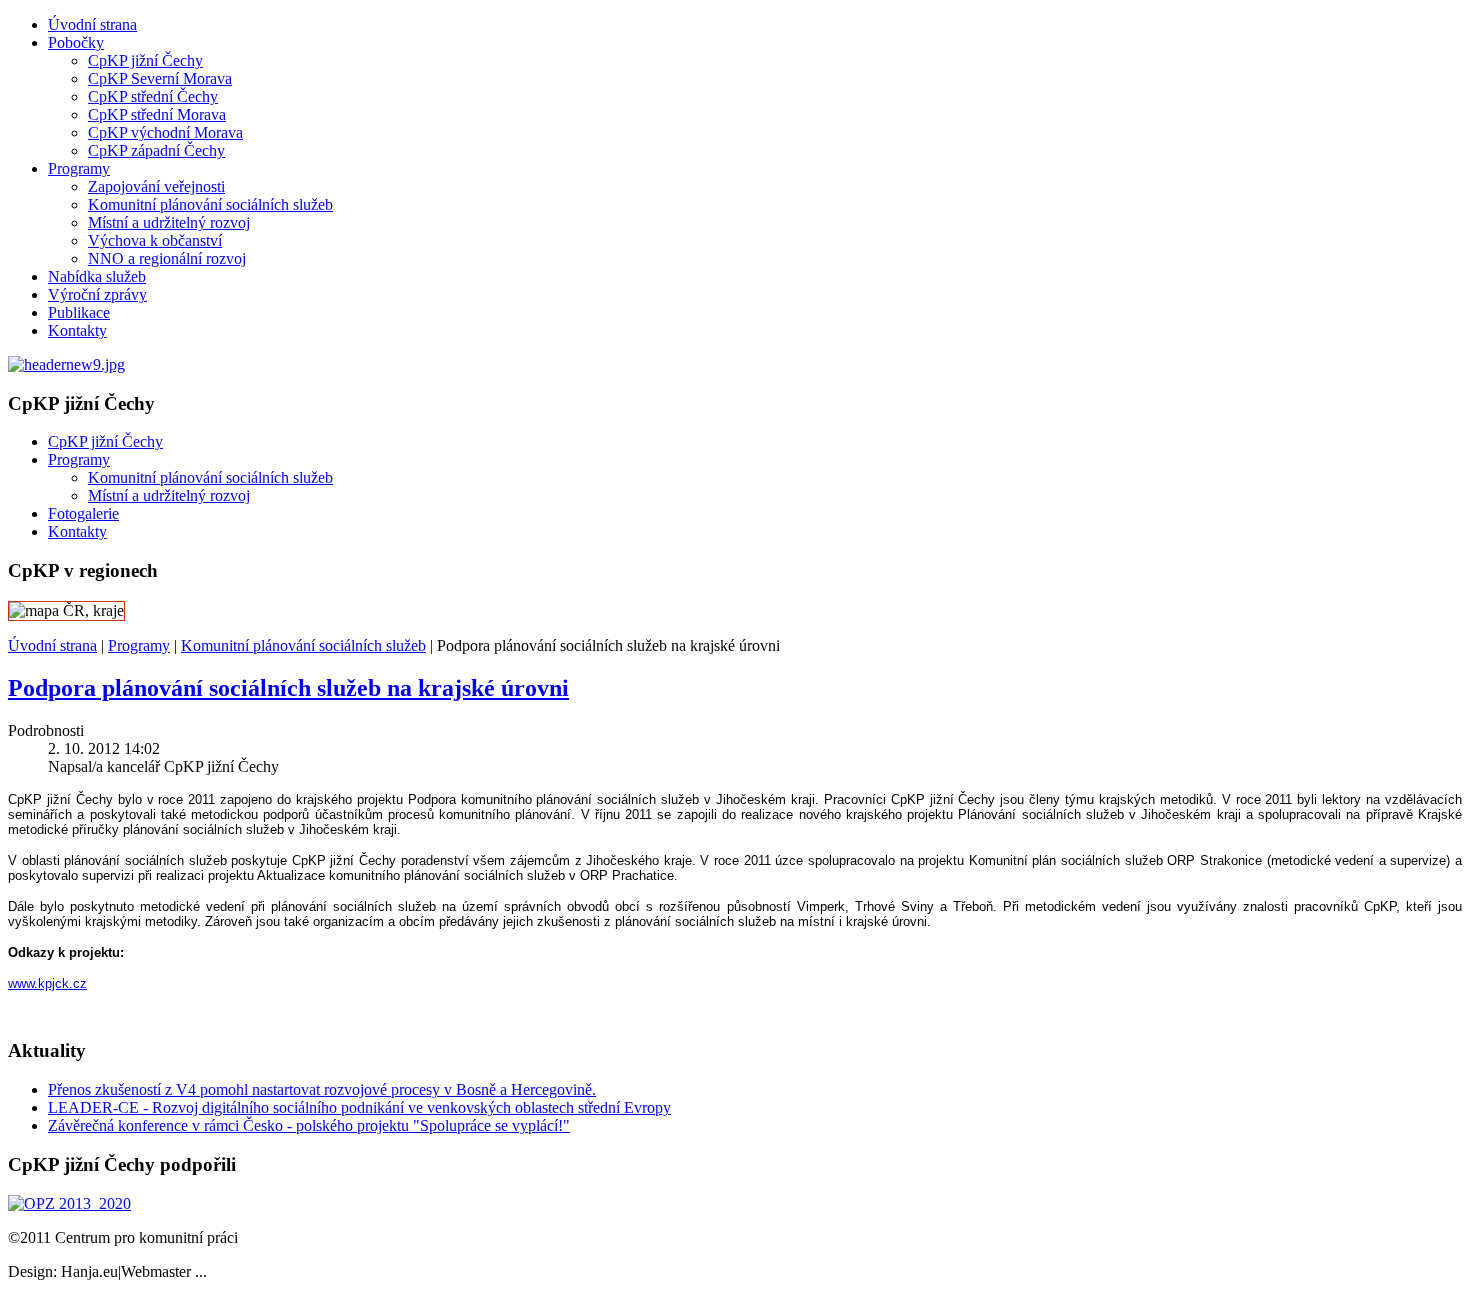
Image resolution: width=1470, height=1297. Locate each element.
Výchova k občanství (155, 240)
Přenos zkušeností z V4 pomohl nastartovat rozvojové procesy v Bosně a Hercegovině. (322, 1089)
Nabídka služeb (97, 276)
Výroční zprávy (97, 294)
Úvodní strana (92, 24)
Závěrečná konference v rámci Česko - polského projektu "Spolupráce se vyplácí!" (309, 1125)
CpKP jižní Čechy (145, 60)
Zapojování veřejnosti (156, 186)
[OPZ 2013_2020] (69, 1203)
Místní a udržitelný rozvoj (169, 222)
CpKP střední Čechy (153, 96)
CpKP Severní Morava (160, 78)
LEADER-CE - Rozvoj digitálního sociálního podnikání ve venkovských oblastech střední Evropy (359, 1107)
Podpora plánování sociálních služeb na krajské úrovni (288, 688)
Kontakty (77, 330)
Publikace (79, 312)
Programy (79, 168)
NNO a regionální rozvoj (167, 258)
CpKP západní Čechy (156, 150)
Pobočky (76, 42)
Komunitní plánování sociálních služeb (210, 204)
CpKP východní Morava (165, 132)
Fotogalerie (83, 513)
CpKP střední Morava (157, 114)
